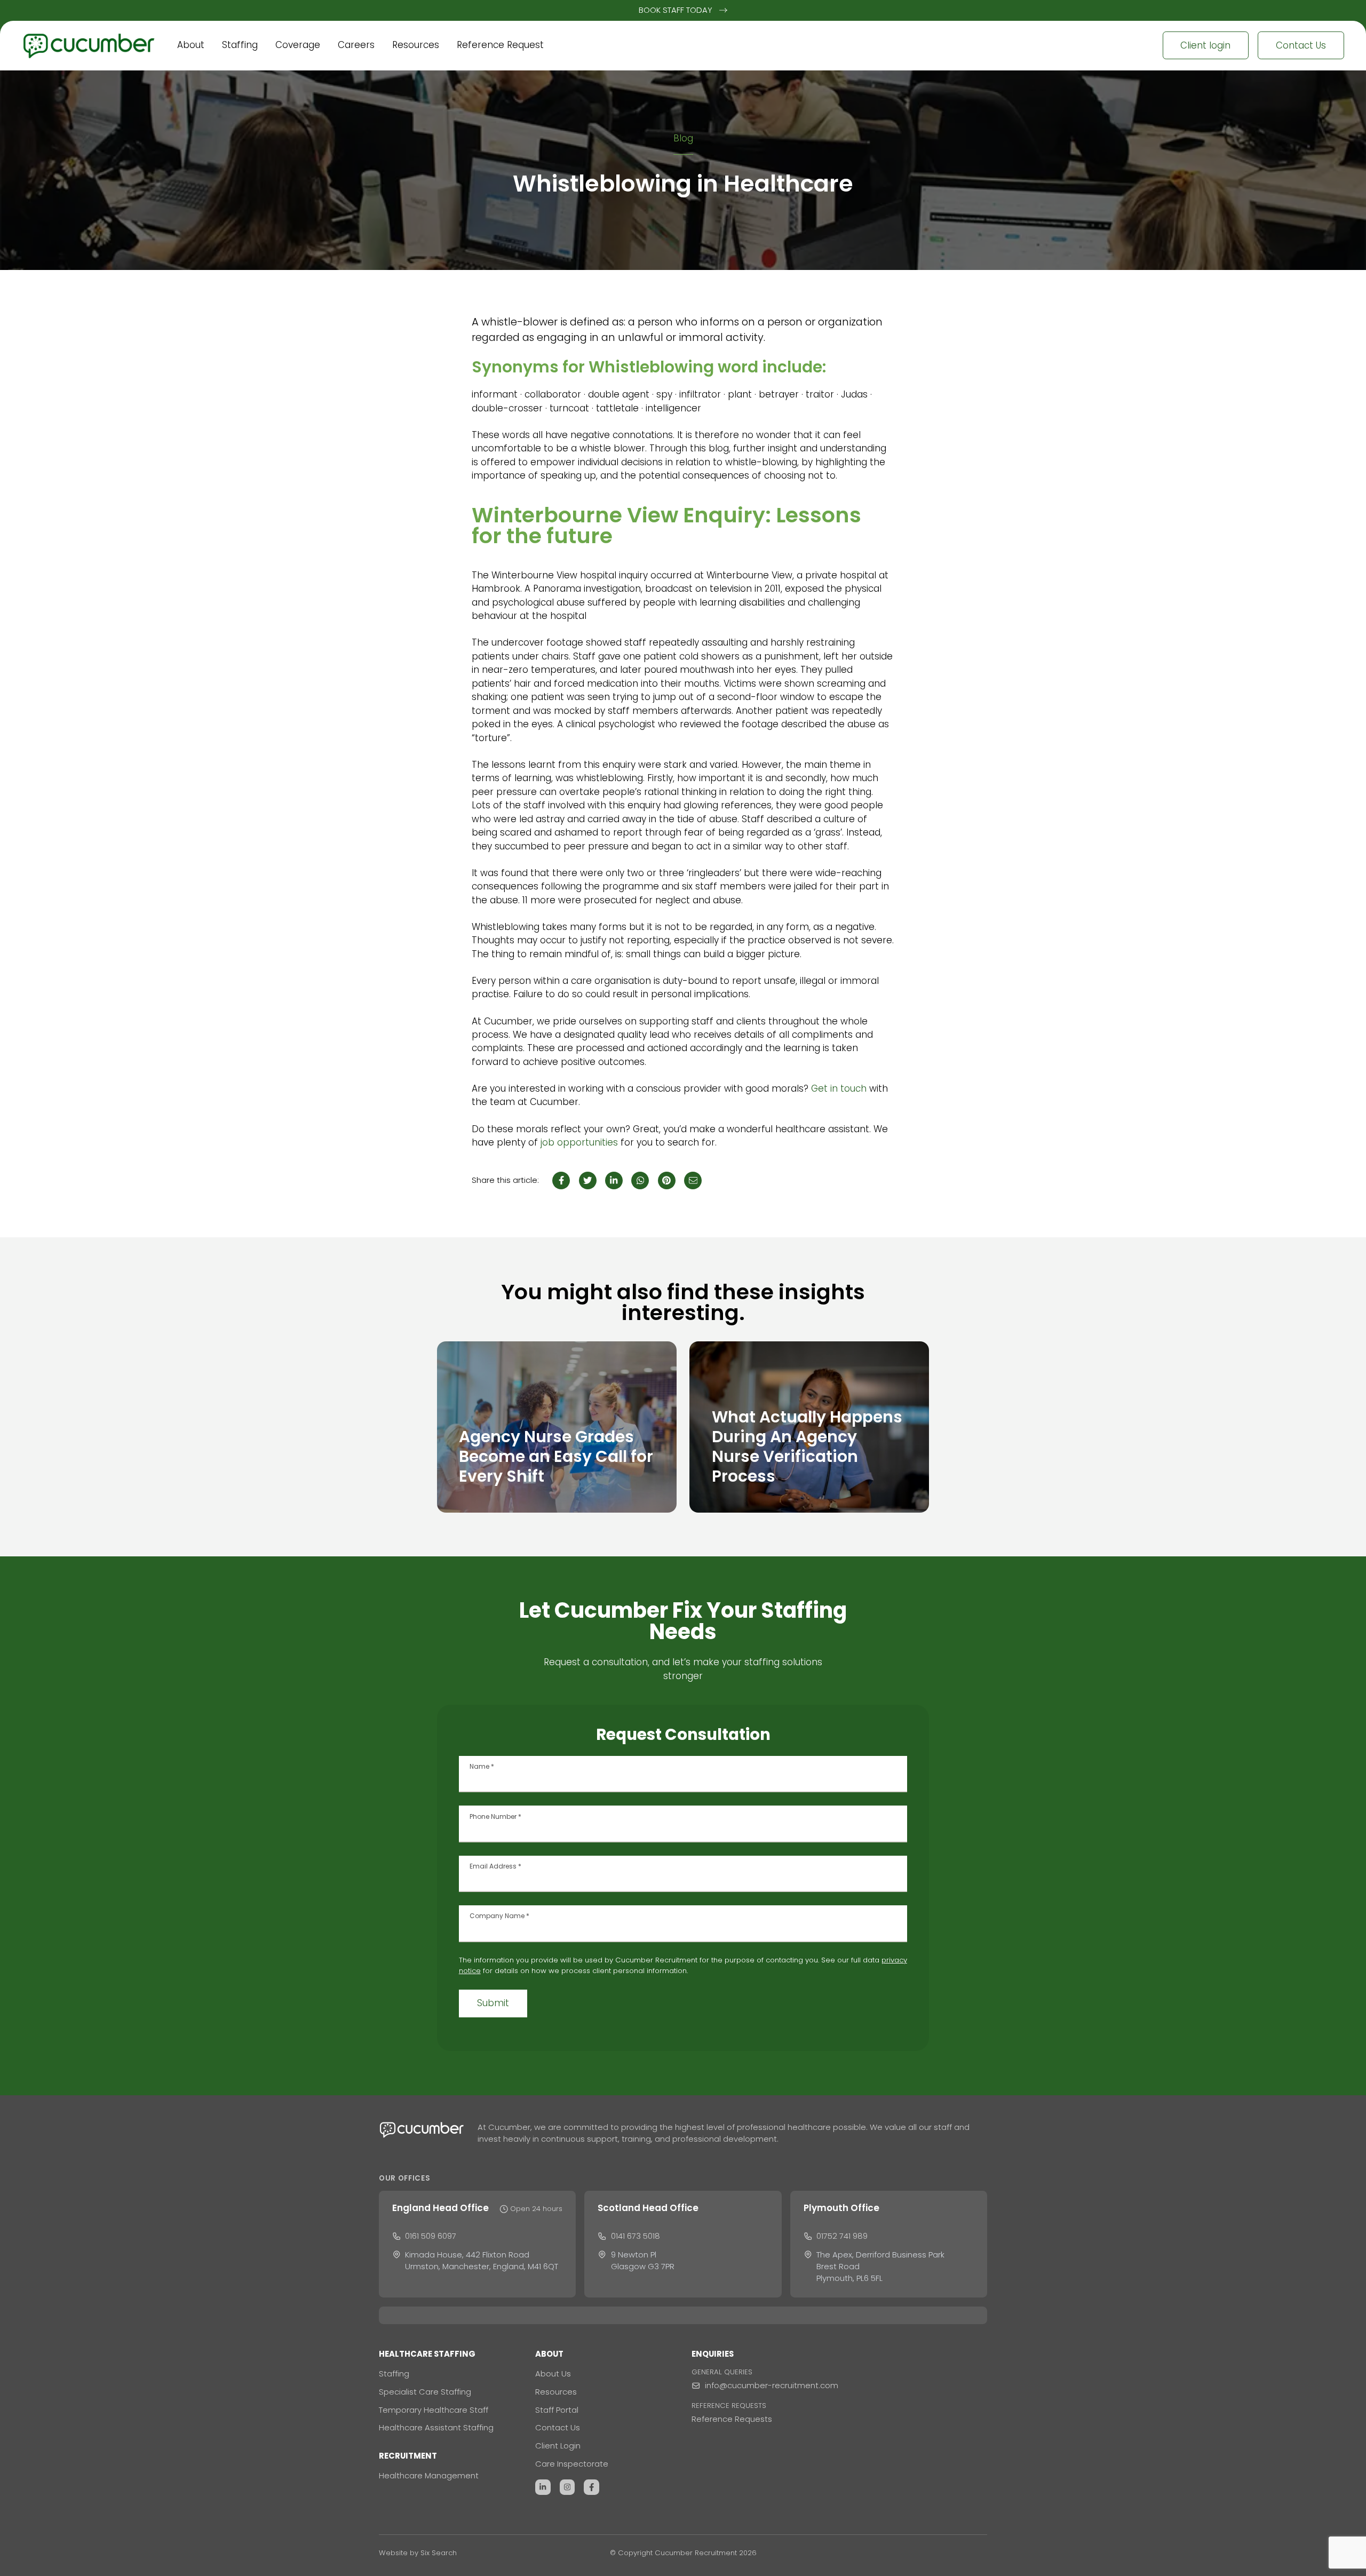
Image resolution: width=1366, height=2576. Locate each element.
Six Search (439, 2553)
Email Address (495, 1866)
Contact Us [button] (1301, 45)
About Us (553, 2374)
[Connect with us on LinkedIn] (543, 2487)
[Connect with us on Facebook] (591, 2487)
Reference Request (500, 45)
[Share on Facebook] (561, 1180)
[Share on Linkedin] (614, 1180)
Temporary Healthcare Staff (434, 2410)
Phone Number (495, 1817)
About (191, 45)
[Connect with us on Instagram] (567, 2487)
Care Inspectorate (572, 2464)
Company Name (499, 1916)
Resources (416, 45)
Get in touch (839, 1088)
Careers (356, 45)
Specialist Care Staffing (425, 2392)
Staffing (240, 45)
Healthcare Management (429, 2475)
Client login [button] (1205, 45)
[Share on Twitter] (588, 1180)
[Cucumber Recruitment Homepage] (95, 45)
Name (482, 1767)
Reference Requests (732, 2419)
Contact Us (558, 2427)
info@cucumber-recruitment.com (772, 2385)
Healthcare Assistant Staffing (436, 2427)
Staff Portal (557, 2410)
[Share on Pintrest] (667, 1180)
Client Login (558, 2446)
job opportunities (579, 1142)
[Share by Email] (693, 1180)
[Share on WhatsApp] (640, 1180)
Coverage (298, 45)
